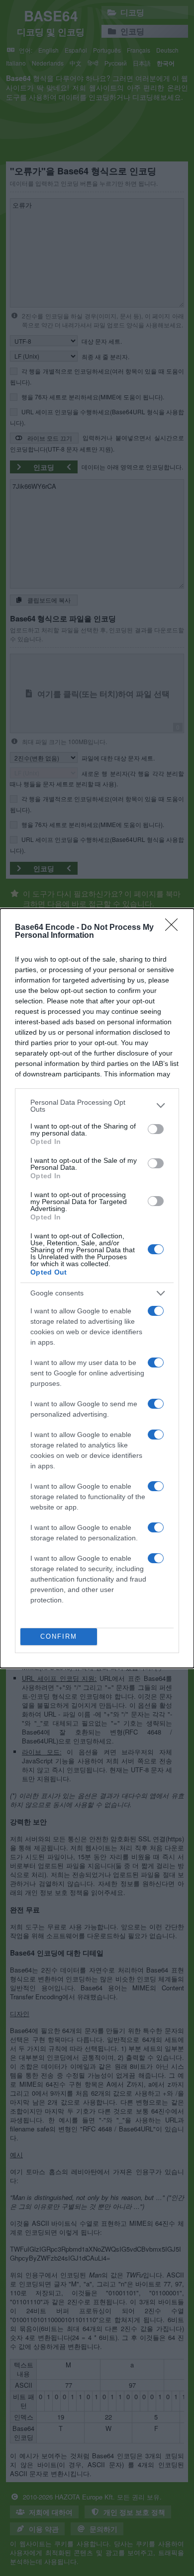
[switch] (156, 1129)
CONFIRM (59, 1636)
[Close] (175, 928)
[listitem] (97, 1106)
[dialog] (97, 1288)
